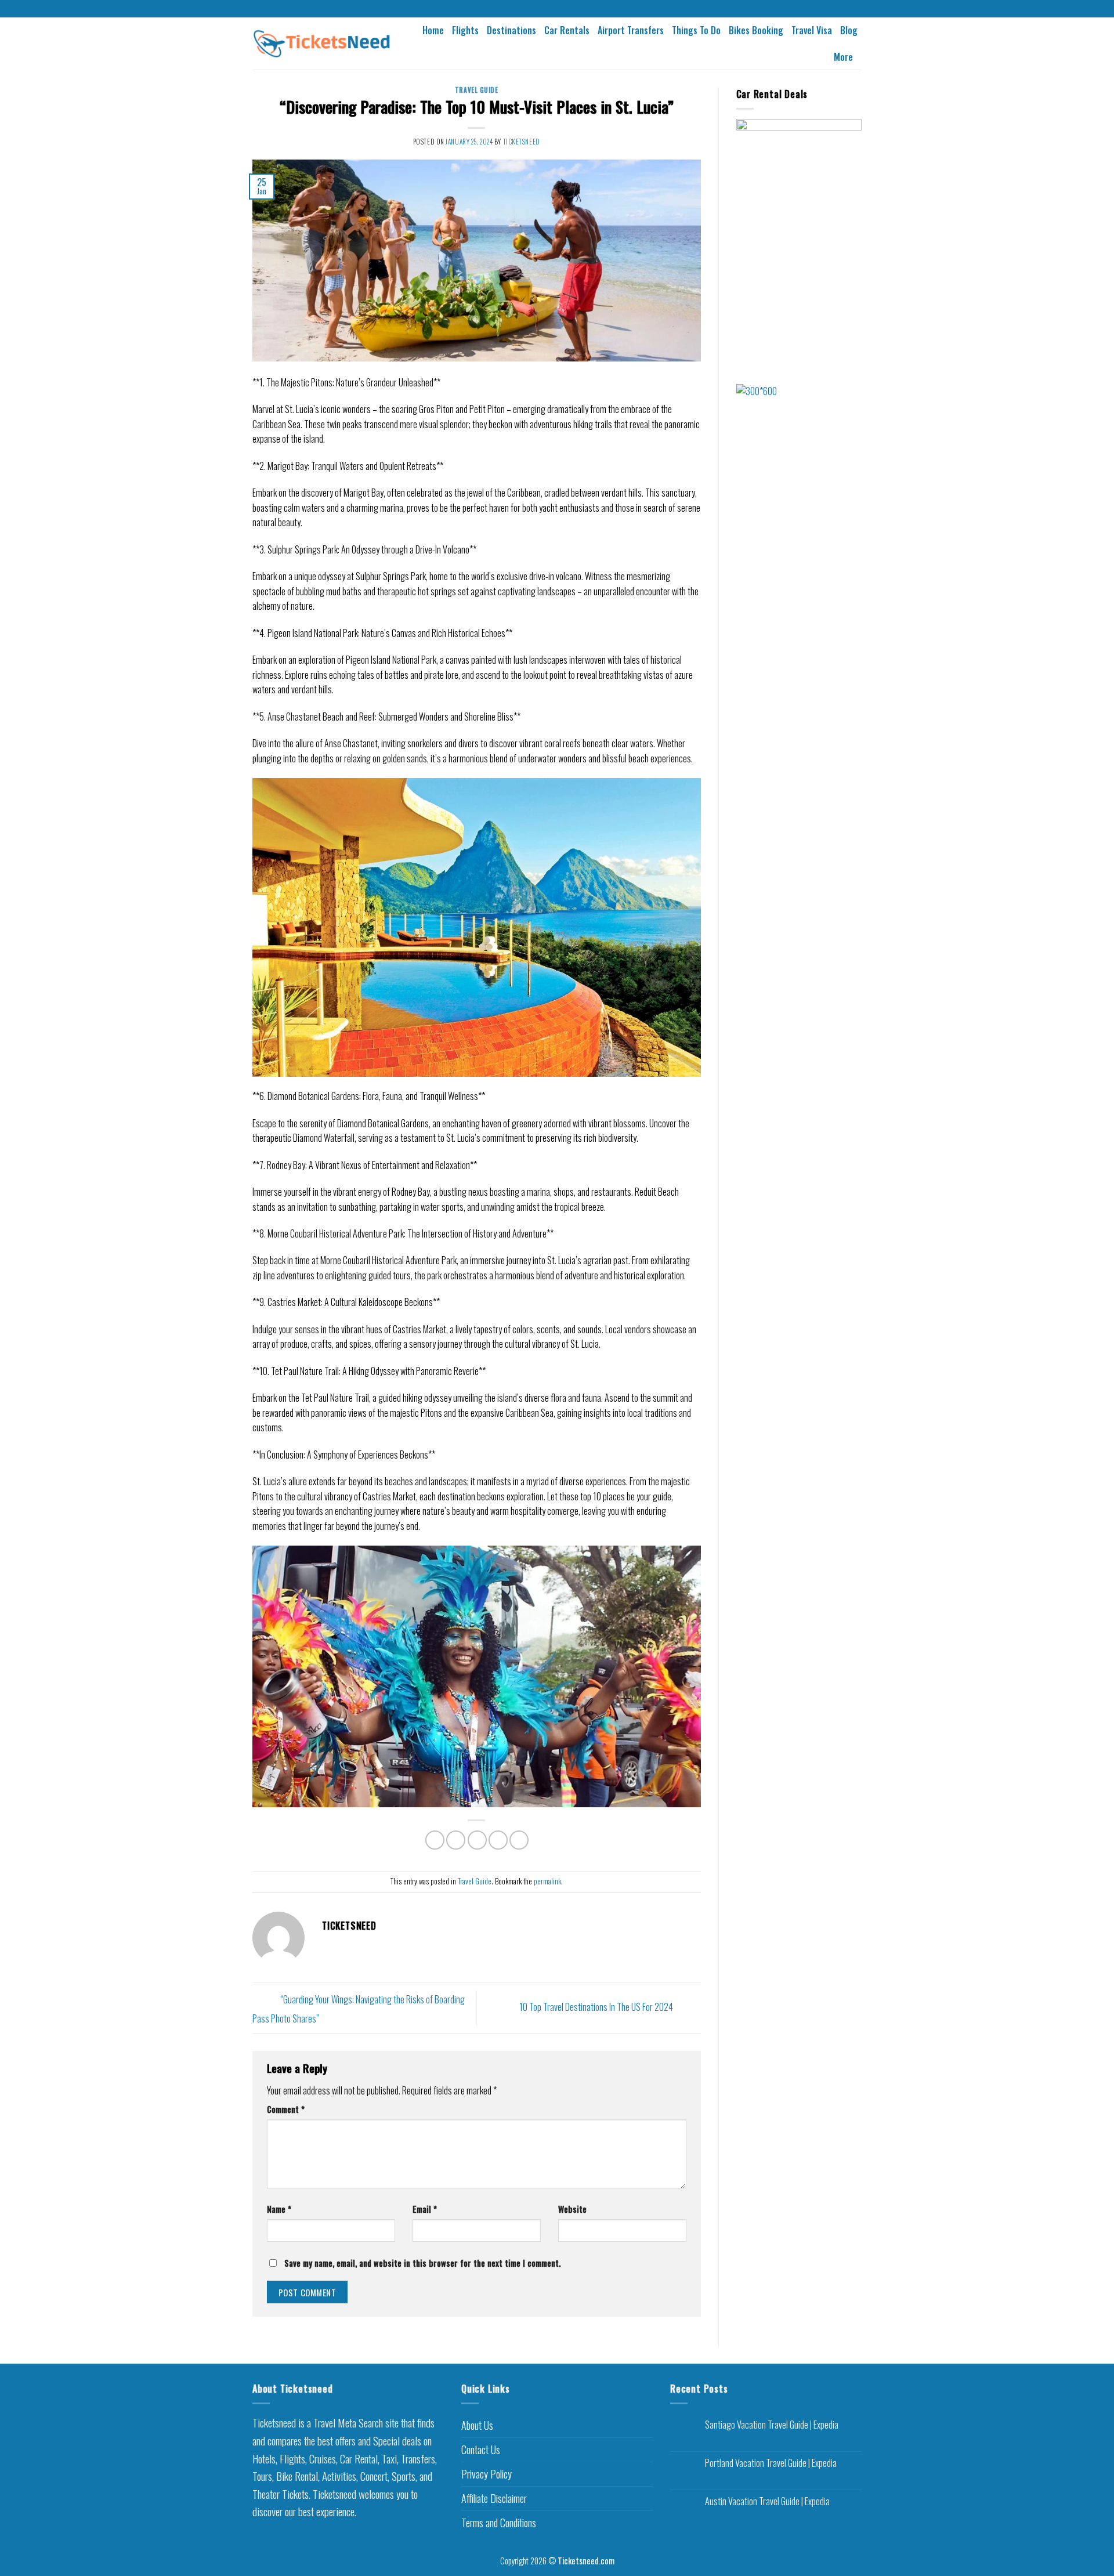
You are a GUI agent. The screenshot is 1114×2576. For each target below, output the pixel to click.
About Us (477, 2425)
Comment (286, 2109)
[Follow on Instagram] (557, 9)
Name (279, 2209)
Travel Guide (477, 90)
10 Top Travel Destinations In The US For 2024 (597, 2007)
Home (433, 30)
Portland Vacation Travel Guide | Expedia (771, 2463)
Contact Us (481, 2450)
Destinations (511, 30)
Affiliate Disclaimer (494, 2498)
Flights (465, 30)
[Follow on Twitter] (568, 9)
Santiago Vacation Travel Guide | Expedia (772, 2425)
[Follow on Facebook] (546, 9)
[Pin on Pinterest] (498, 1840)
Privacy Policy (487, 2474)
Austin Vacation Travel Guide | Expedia (767, 2501)
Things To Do (696, 30)
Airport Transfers (631, 30)
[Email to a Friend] (477, 1840)
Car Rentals (567, 30)
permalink (547, 1881)
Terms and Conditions (499, 2523)
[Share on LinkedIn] (519, 1840)
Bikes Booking (756, 30)
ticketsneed (522, 142)
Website (572, 2209)
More (843, 57)
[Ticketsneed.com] (322, 44)
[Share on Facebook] (435, 1840)
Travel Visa (812, 30)
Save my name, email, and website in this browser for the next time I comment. (422, 2263)
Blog (849, 30)
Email (425, 2209)
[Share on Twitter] (456, 1840)
